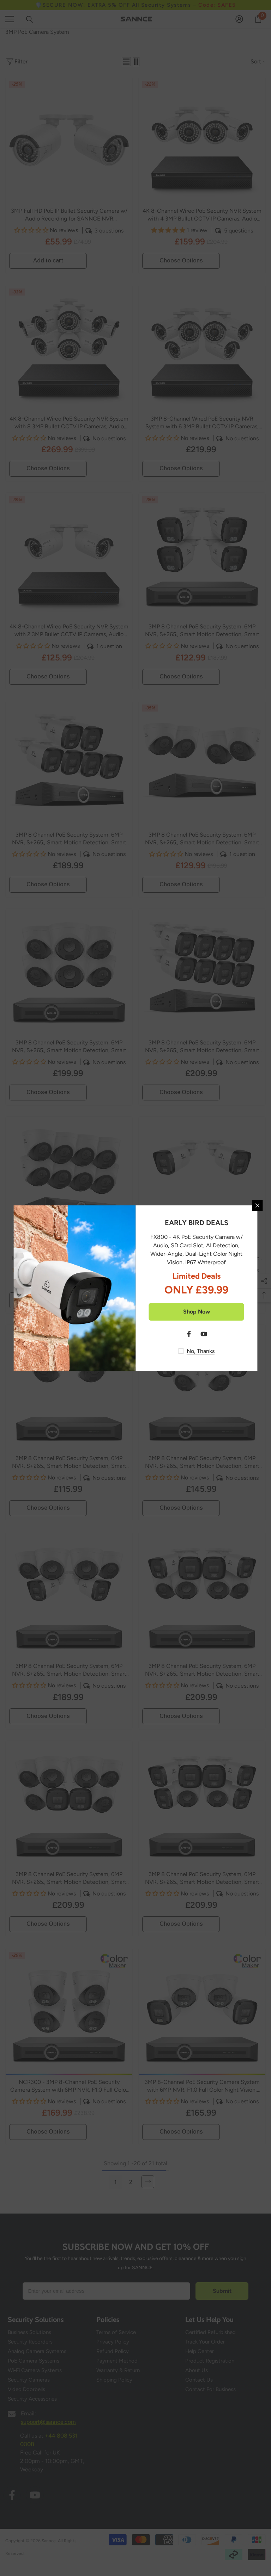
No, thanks (201, 1351)
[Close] (258, 1205)
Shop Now (197, 1312)
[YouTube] (204, 1334)
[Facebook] (189, 1334)
